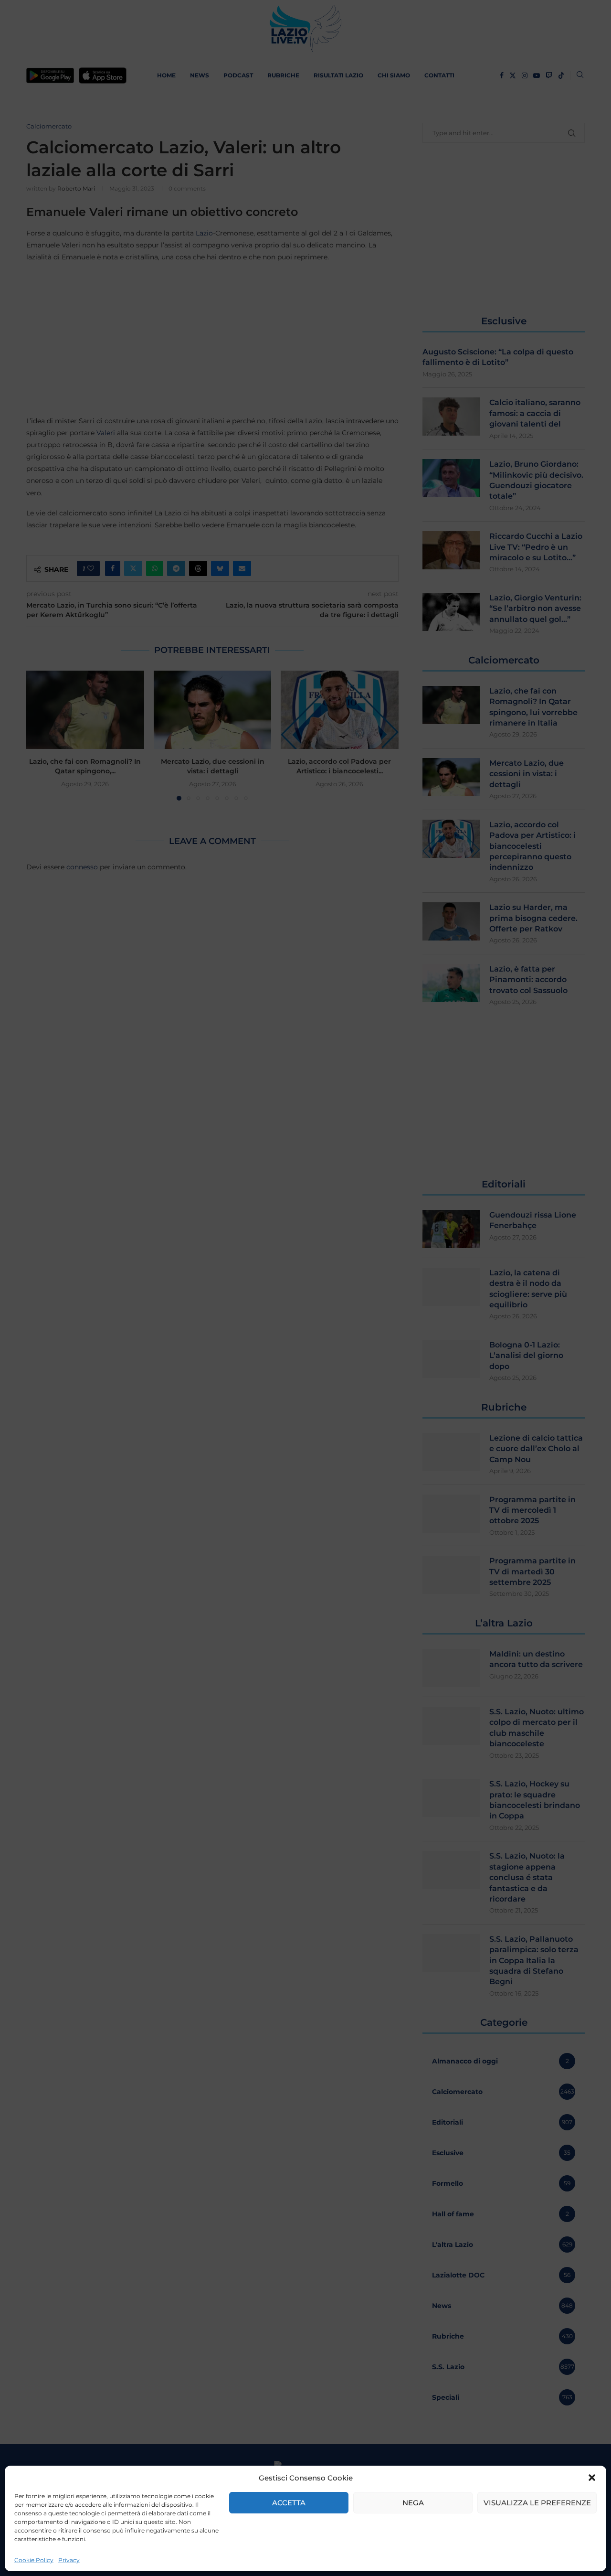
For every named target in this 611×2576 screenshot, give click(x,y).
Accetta (289, 2503)
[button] (592, 2478)
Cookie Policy (34, 2560)
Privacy (69, 2560)
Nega (413, 2503)
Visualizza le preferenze (537, 2503)
